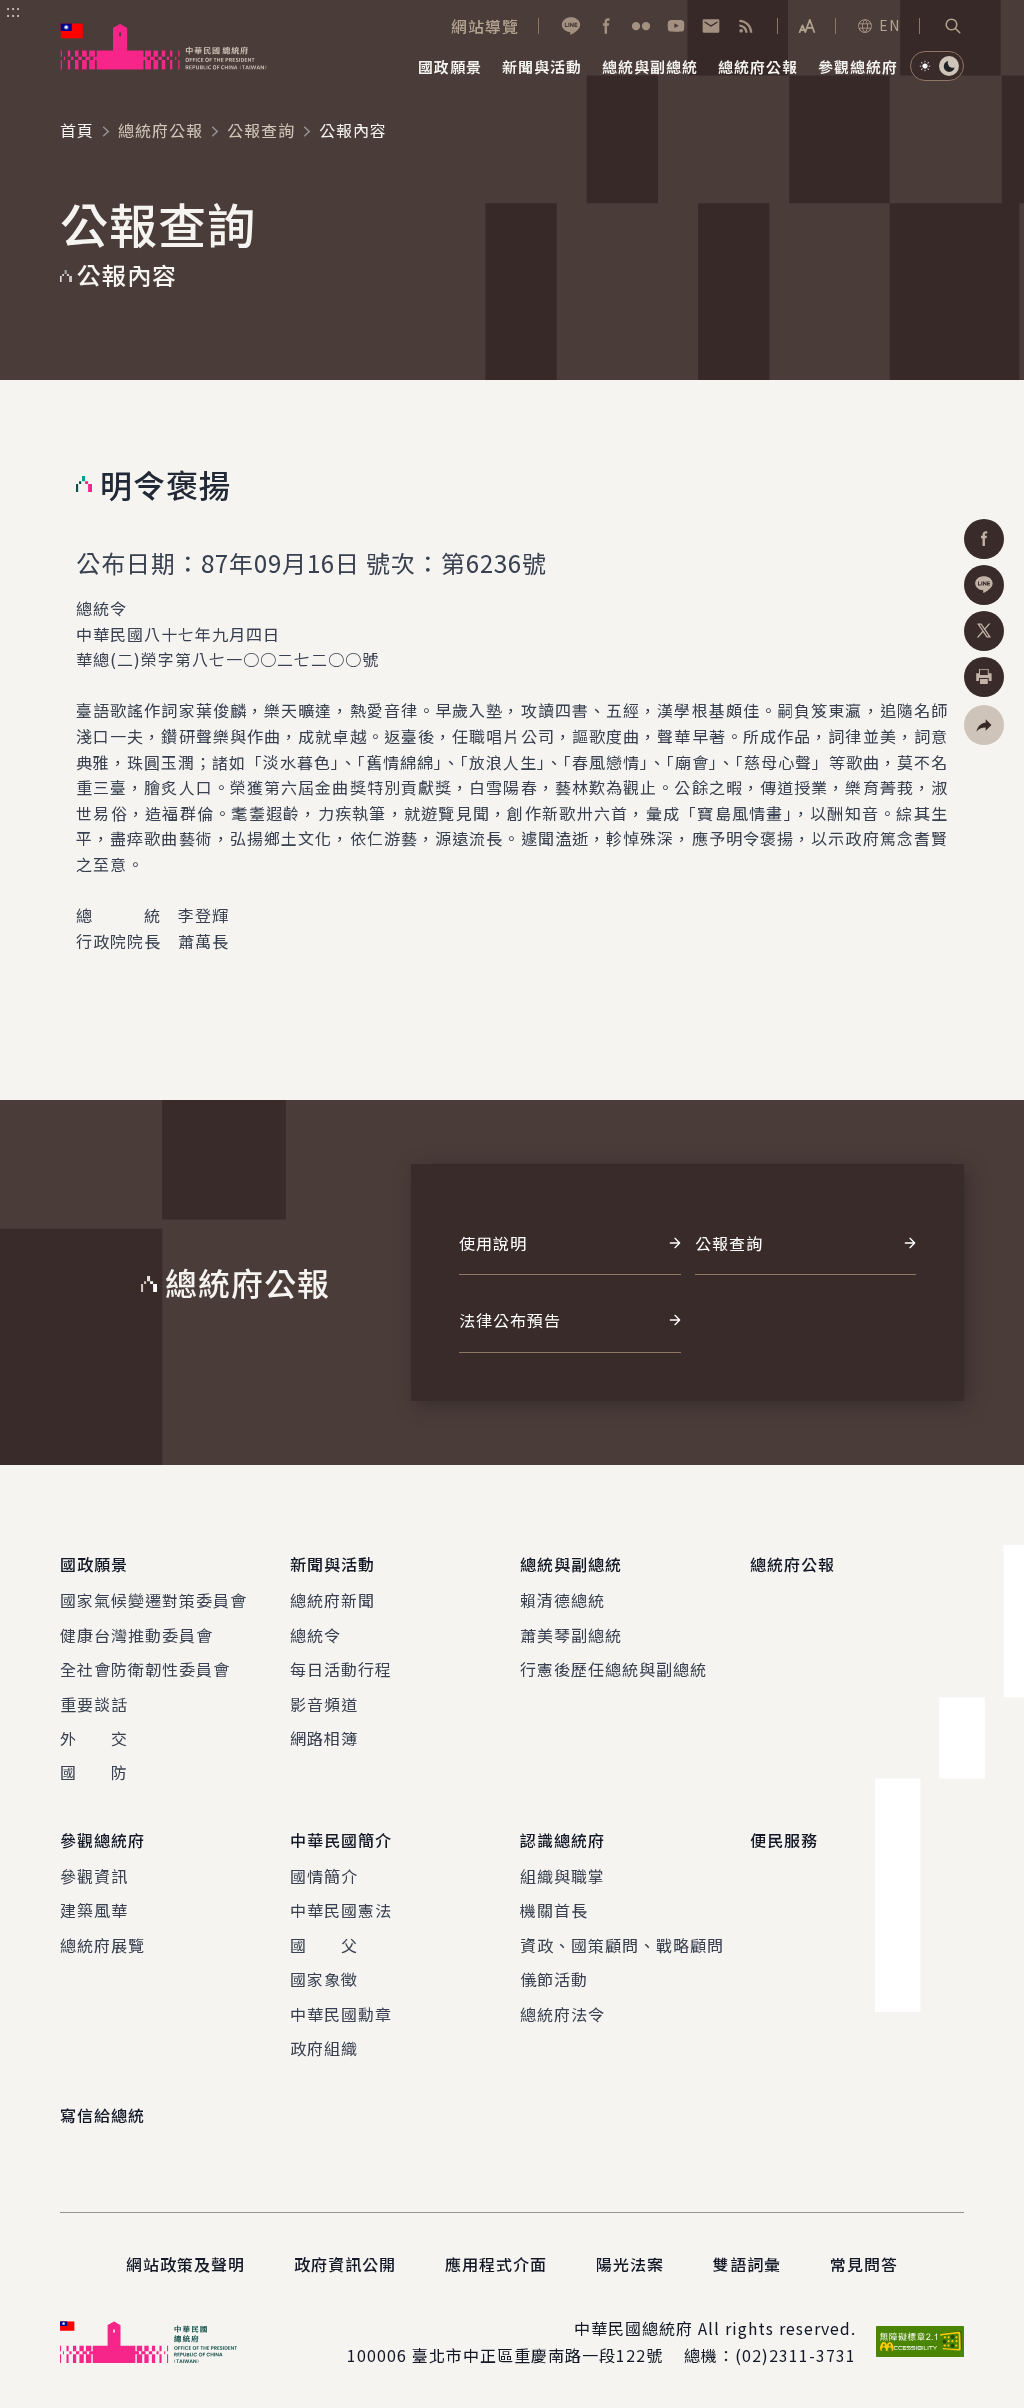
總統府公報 (160, 130)
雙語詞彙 (747, 2264)
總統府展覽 (102, 1945)
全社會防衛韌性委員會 (145, 1669)
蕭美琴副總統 (571, 1635)
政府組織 (324, 2048)
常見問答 (864, 2264)
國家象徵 (324, 1979)
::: (13, 11)
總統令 (315, 1635)
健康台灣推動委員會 (136, 1635)
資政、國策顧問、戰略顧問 (622, 1945)
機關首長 (554, 1910)
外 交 (94, 1738)
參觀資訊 (94, 1876)
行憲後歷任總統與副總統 (613, 1669)
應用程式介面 (496, 2264)
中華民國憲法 (341, 1910)
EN (889, 25)
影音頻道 (324, 1704)
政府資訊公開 (345, 2264)
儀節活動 (554, 1979)
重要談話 (94, 1704)
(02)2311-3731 (795, 2355)
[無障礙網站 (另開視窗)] (920, 2341)
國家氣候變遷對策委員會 (153, 1600)
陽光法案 (630, 2264)
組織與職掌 (562, 1876)
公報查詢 (261, 130)
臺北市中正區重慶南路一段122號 (537, 2355)
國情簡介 (324, 1876)
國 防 (94, 1772)
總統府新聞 (332, 1600)
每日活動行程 (341, 1669)
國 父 (324, 1945)
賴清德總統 (562, 1600)
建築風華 (94, 1910)
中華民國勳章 (341, 2014)
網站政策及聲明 (185, 2264)
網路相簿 (324, 1738)
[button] (953, 26)
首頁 (77, 130)
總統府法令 (562, 2014)
